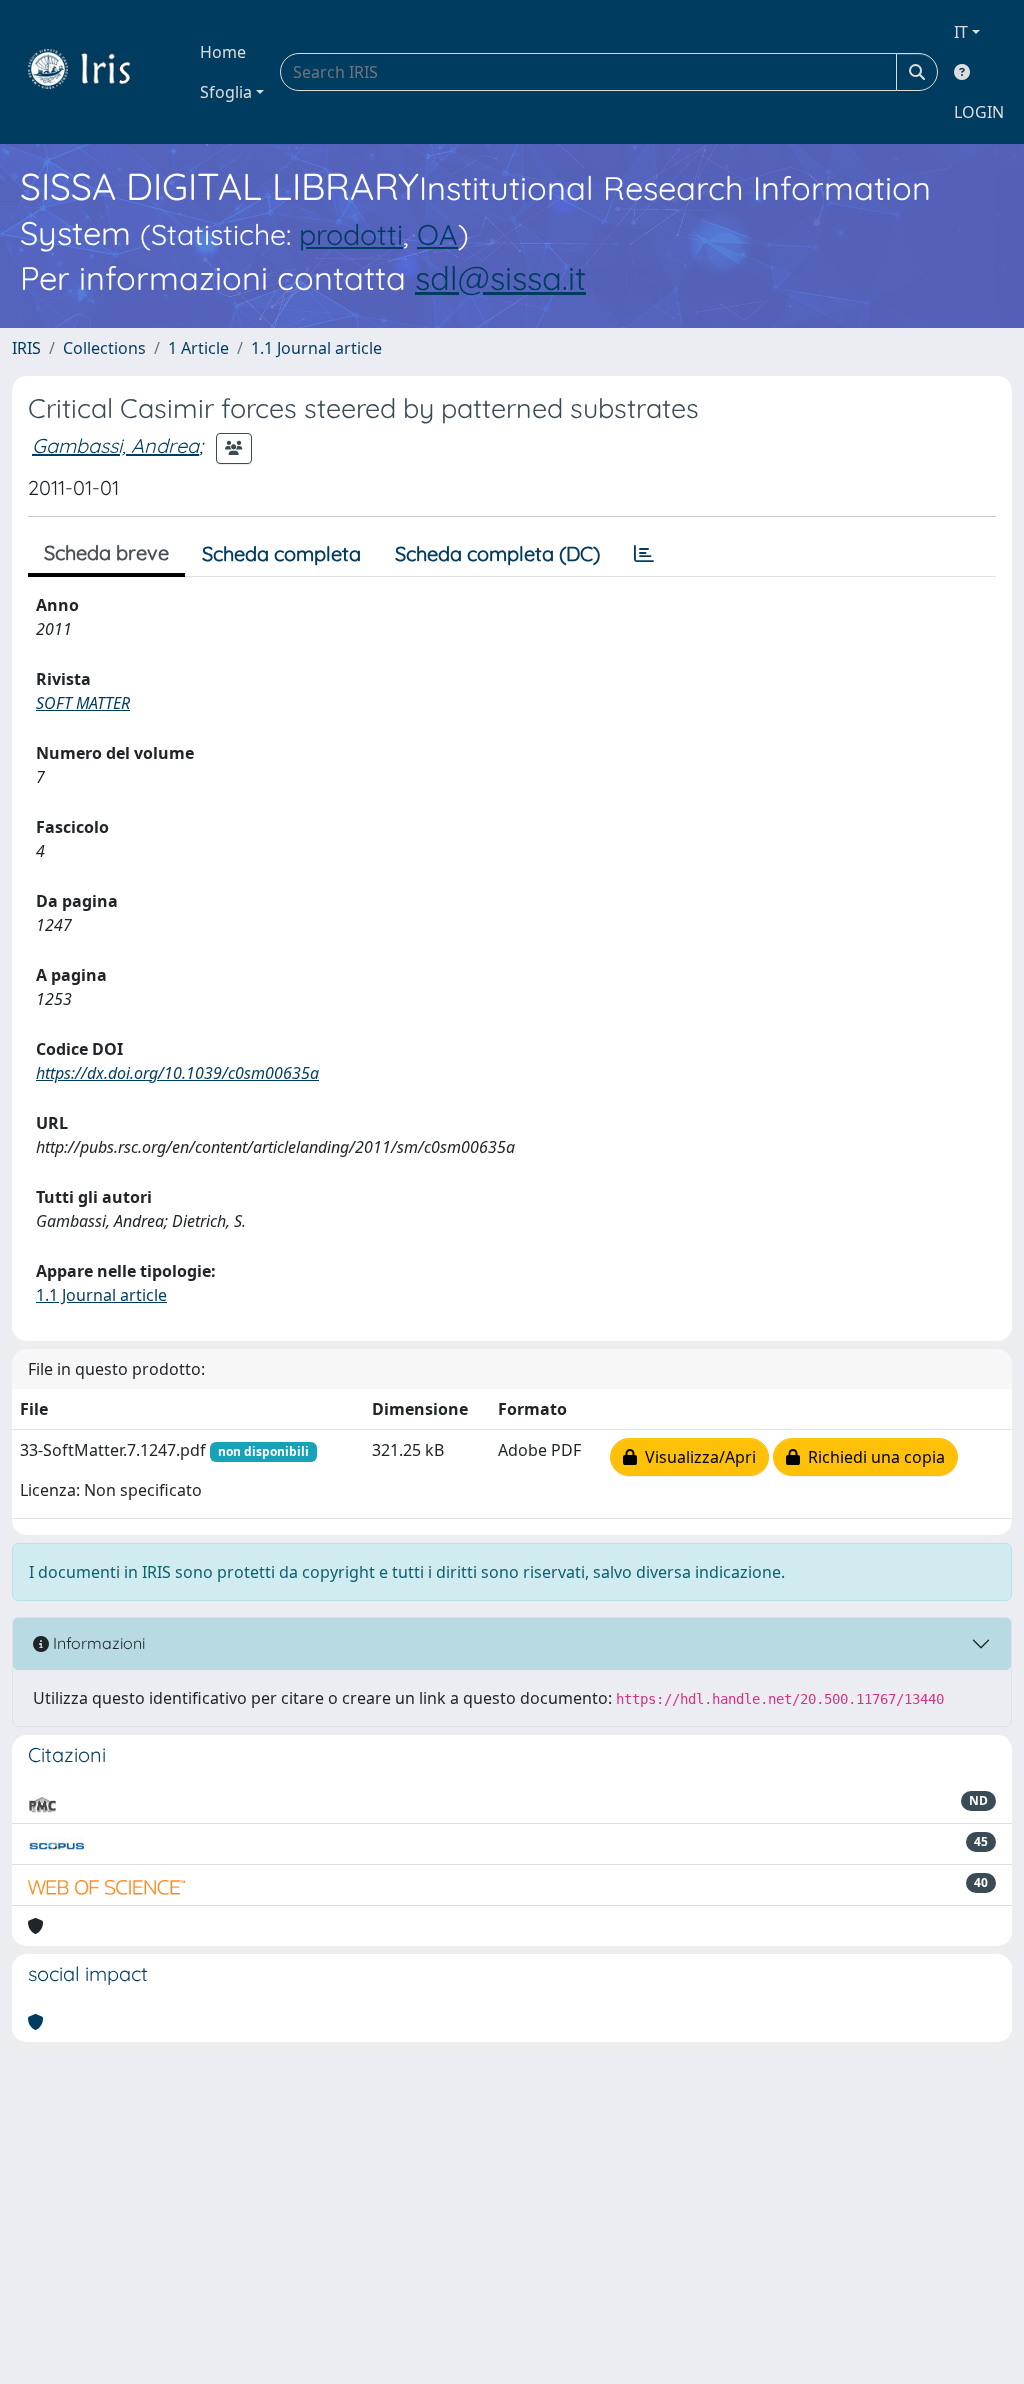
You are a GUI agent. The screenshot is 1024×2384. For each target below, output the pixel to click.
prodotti (351, 234)
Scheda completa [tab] (281, 553)
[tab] (644, 554)
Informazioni (97, 1643)
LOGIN (979, 112)
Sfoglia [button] (226, 92)
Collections (104, 348)
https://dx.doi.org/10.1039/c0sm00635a (177, 1073)
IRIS (26, 348)
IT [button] (961, 32)
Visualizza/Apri (696, 1457)
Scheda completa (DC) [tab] (497, 553)
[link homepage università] (94, 72)
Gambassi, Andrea (115, 445)
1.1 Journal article (316, 348)
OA (437, 234)
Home (223, 52)
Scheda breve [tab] (106, 552)
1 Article (198, 348)
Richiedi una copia (872, 1457)
